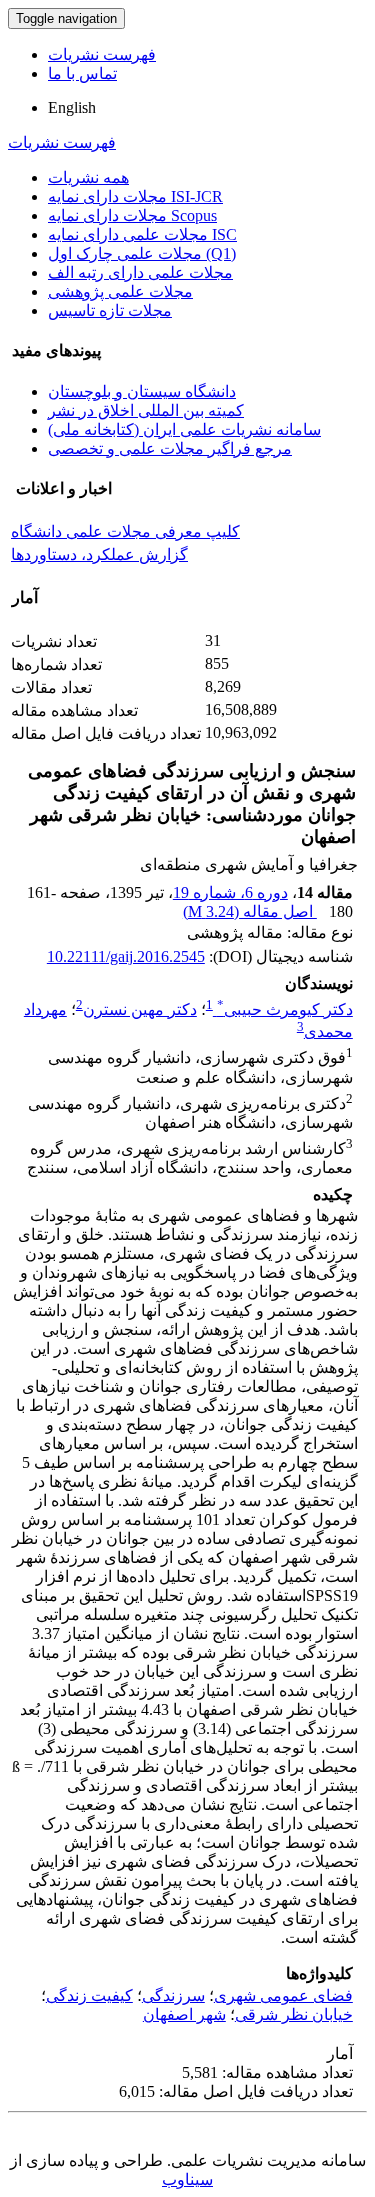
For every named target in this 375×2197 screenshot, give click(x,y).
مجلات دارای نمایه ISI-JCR (135, 196)
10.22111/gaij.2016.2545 (126, 956)
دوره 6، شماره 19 (230, 892)
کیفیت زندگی (89, 1995)
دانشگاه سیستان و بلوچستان (142, 391)
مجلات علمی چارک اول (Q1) (142, 253)
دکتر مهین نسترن (140, 1009)
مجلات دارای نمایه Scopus (132, 215)
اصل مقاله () (250, 911)
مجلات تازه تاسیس (110, 310)
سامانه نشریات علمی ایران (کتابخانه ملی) (184, 429)
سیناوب (187, 2179)
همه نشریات (88, 177)
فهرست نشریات (102, 54)
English (72, 107)
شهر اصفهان (184, 2014)
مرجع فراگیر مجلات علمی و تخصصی (170, 448)
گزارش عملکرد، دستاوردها (99, 554)
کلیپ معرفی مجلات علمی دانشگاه (125, 531)
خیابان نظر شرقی (294, 2014)
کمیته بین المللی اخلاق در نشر (146, 410)
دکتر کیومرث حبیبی (285, 1009)
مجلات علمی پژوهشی (120, 291)
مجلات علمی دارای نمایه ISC (142, 234)
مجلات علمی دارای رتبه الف (140, 272)
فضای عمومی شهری (283, 1995)
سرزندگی (173, 1995)
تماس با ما (82, 73)
